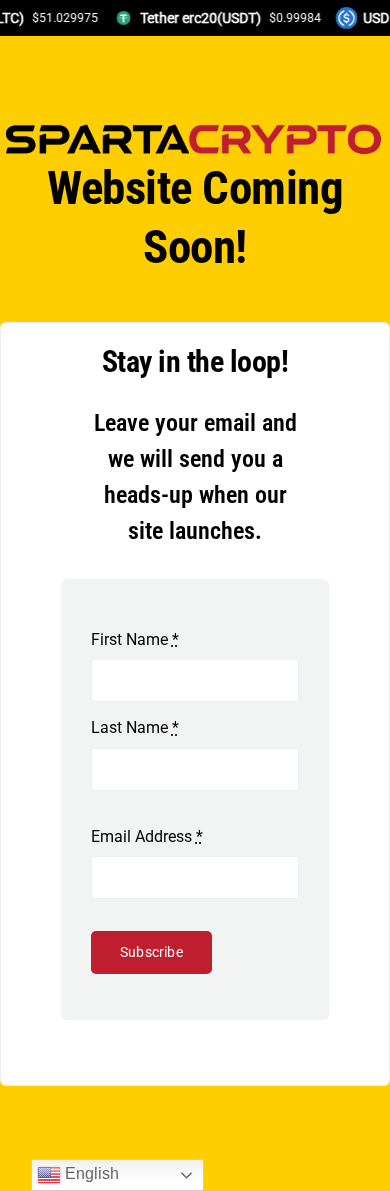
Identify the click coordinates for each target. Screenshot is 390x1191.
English (90, 1173)
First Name (135, 639)
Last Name (135, 727)
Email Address (147, 836)
